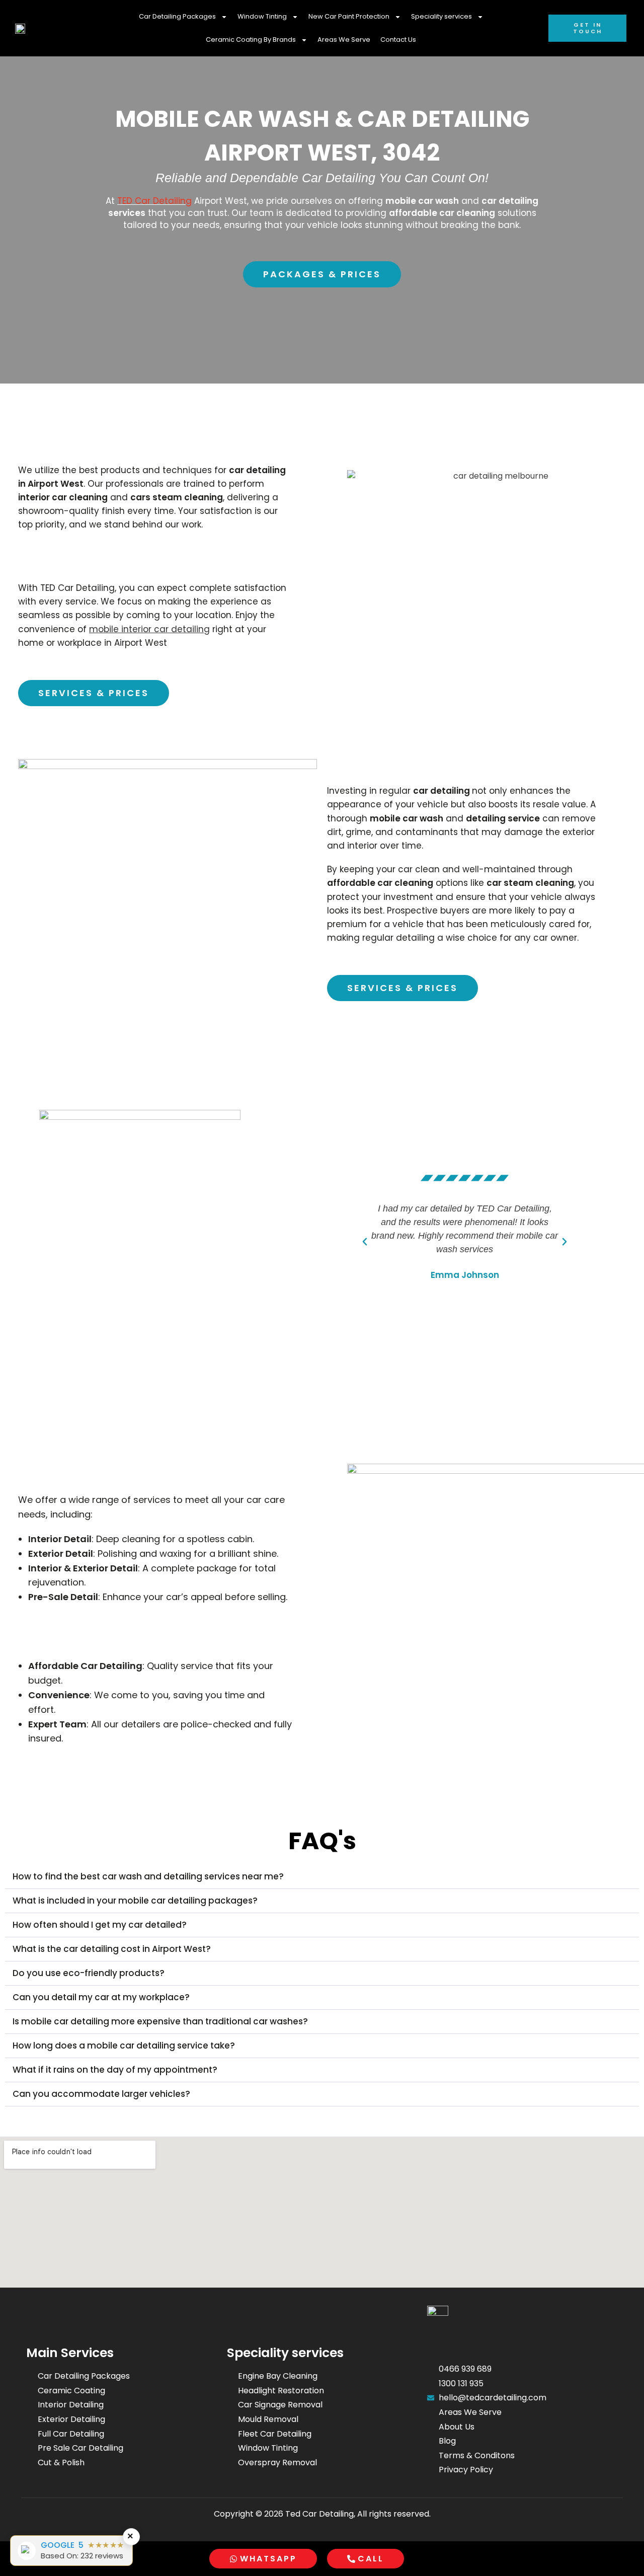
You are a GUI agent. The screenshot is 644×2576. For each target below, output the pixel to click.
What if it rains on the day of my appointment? (115, 2070)
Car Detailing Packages (177, 16)
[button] (365, 1242)
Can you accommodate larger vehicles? (101, 2094)
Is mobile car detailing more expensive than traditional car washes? (160, 2021)
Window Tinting (262, 16)
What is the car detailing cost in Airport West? (112, 1949)
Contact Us (398, 40)
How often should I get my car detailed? (100, 1925)
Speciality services (441, 16)
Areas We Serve (344, 40)
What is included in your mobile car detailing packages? (135, 1901)
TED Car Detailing (154, 201)
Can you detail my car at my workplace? (101, 1997)
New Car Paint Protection (349, 16)
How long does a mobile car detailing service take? (124, 2045)
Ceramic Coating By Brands (251, 40)
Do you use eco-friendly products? (89, 1973)
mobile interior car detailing (149, 629)
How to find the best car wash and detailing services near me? (148, 1876)
